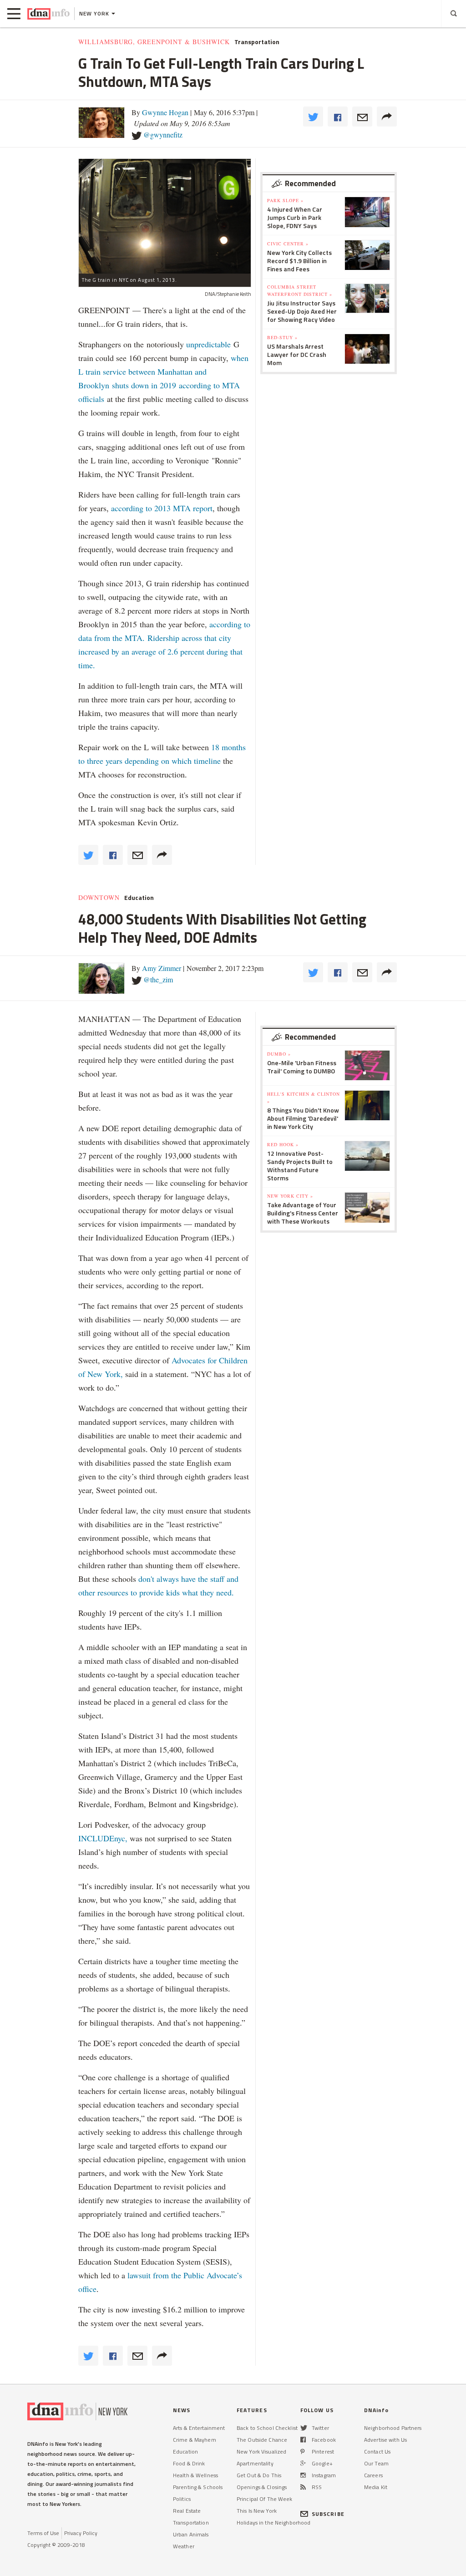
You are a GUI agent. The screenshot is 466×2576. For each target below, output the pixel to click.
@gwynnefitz (163, 135)
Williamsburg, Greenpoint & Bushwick (154, 42)
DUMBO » (279, 1054)
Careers (373, 2475)
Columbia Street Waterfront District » (300, 290)
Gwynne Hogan (165, 112)
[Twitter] (304, 2428)
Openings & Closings (262, 2487)
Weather (184, 2546)
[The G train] (165, 216)
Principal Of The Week (265, 2499)
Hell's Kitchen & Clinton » (304, 1097)
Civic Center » (288, 244)
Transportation (257, 42)
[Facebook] (303, 2440)
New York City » (290, 1196)
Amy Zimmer (162, 968)
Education (139, 898)
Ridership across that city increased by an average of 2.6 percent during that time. (160, 651)
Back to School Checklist (267, 2428)
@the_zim (158, 979)
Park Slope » (285, 200)
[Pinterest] (302, 2452)
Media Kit (376, 2487)
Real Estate (187, 2511)
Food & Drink (189, 2463)
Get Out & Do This (259, 2475)
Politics (182, 2499)
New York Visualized (261, 2452)
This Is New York (257, 2511)
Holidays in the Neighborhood (274, 2523)
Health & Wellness (195, 2475)
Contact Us (377, 2452)
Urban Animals (191, 2534)
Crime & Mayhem (195, 2440)
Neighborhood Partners (393, 2428)
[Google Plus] (303, 2463)
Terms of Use (43, 2533)
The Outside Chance (262, 2440)
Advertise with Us (385, 2440)
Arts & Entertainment (199, 2428)
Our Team (376, 2463)
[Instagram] (303, 2475)
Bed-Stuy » (282, 337)
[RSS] (303, 2487)
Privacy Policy (81, 2533)
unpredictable (208, 344)
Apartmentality (255, 2463)
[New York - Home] (48, 14)
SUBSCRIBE (328, 2514)
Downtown (99, 898)
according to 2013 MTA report (162, 508)
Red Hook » (283, 1144)
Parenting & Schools (198, 2487)
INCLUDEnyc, (103, 1838)
